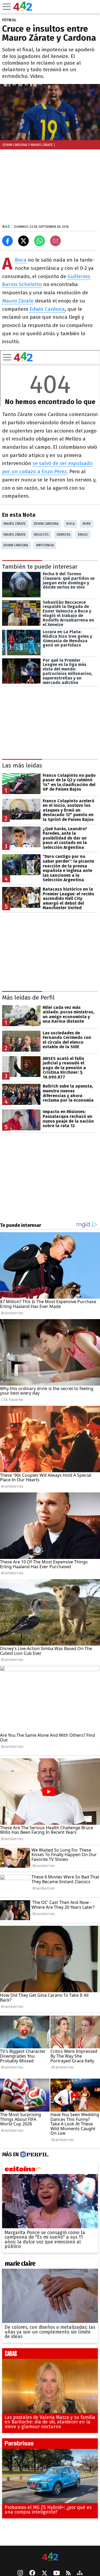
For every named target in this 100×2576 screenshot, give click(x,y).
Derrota (63, 534)
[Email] (55, 241)
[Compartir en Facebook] (7, 241)
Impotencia (45, 545)
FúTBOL (9, 20)
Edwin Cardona (47, 309)
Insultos (41, 534)
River (87, 524)
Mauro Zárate (18, 301)
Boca (21, 260)
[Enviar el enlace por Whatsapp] (39, 241)
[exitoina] (50, 2170)
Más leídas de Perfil (28, 998)
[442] (50, 2557)
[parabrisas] (50, 2445)
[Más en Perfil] (33, 2154)
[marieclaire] (50, 2265)
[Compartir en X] (23, 241)
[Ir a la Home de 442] (23, 9)
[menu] (7, 7)
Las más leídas (22, 765)
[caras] (50, 2355)
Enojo (83, 534)
